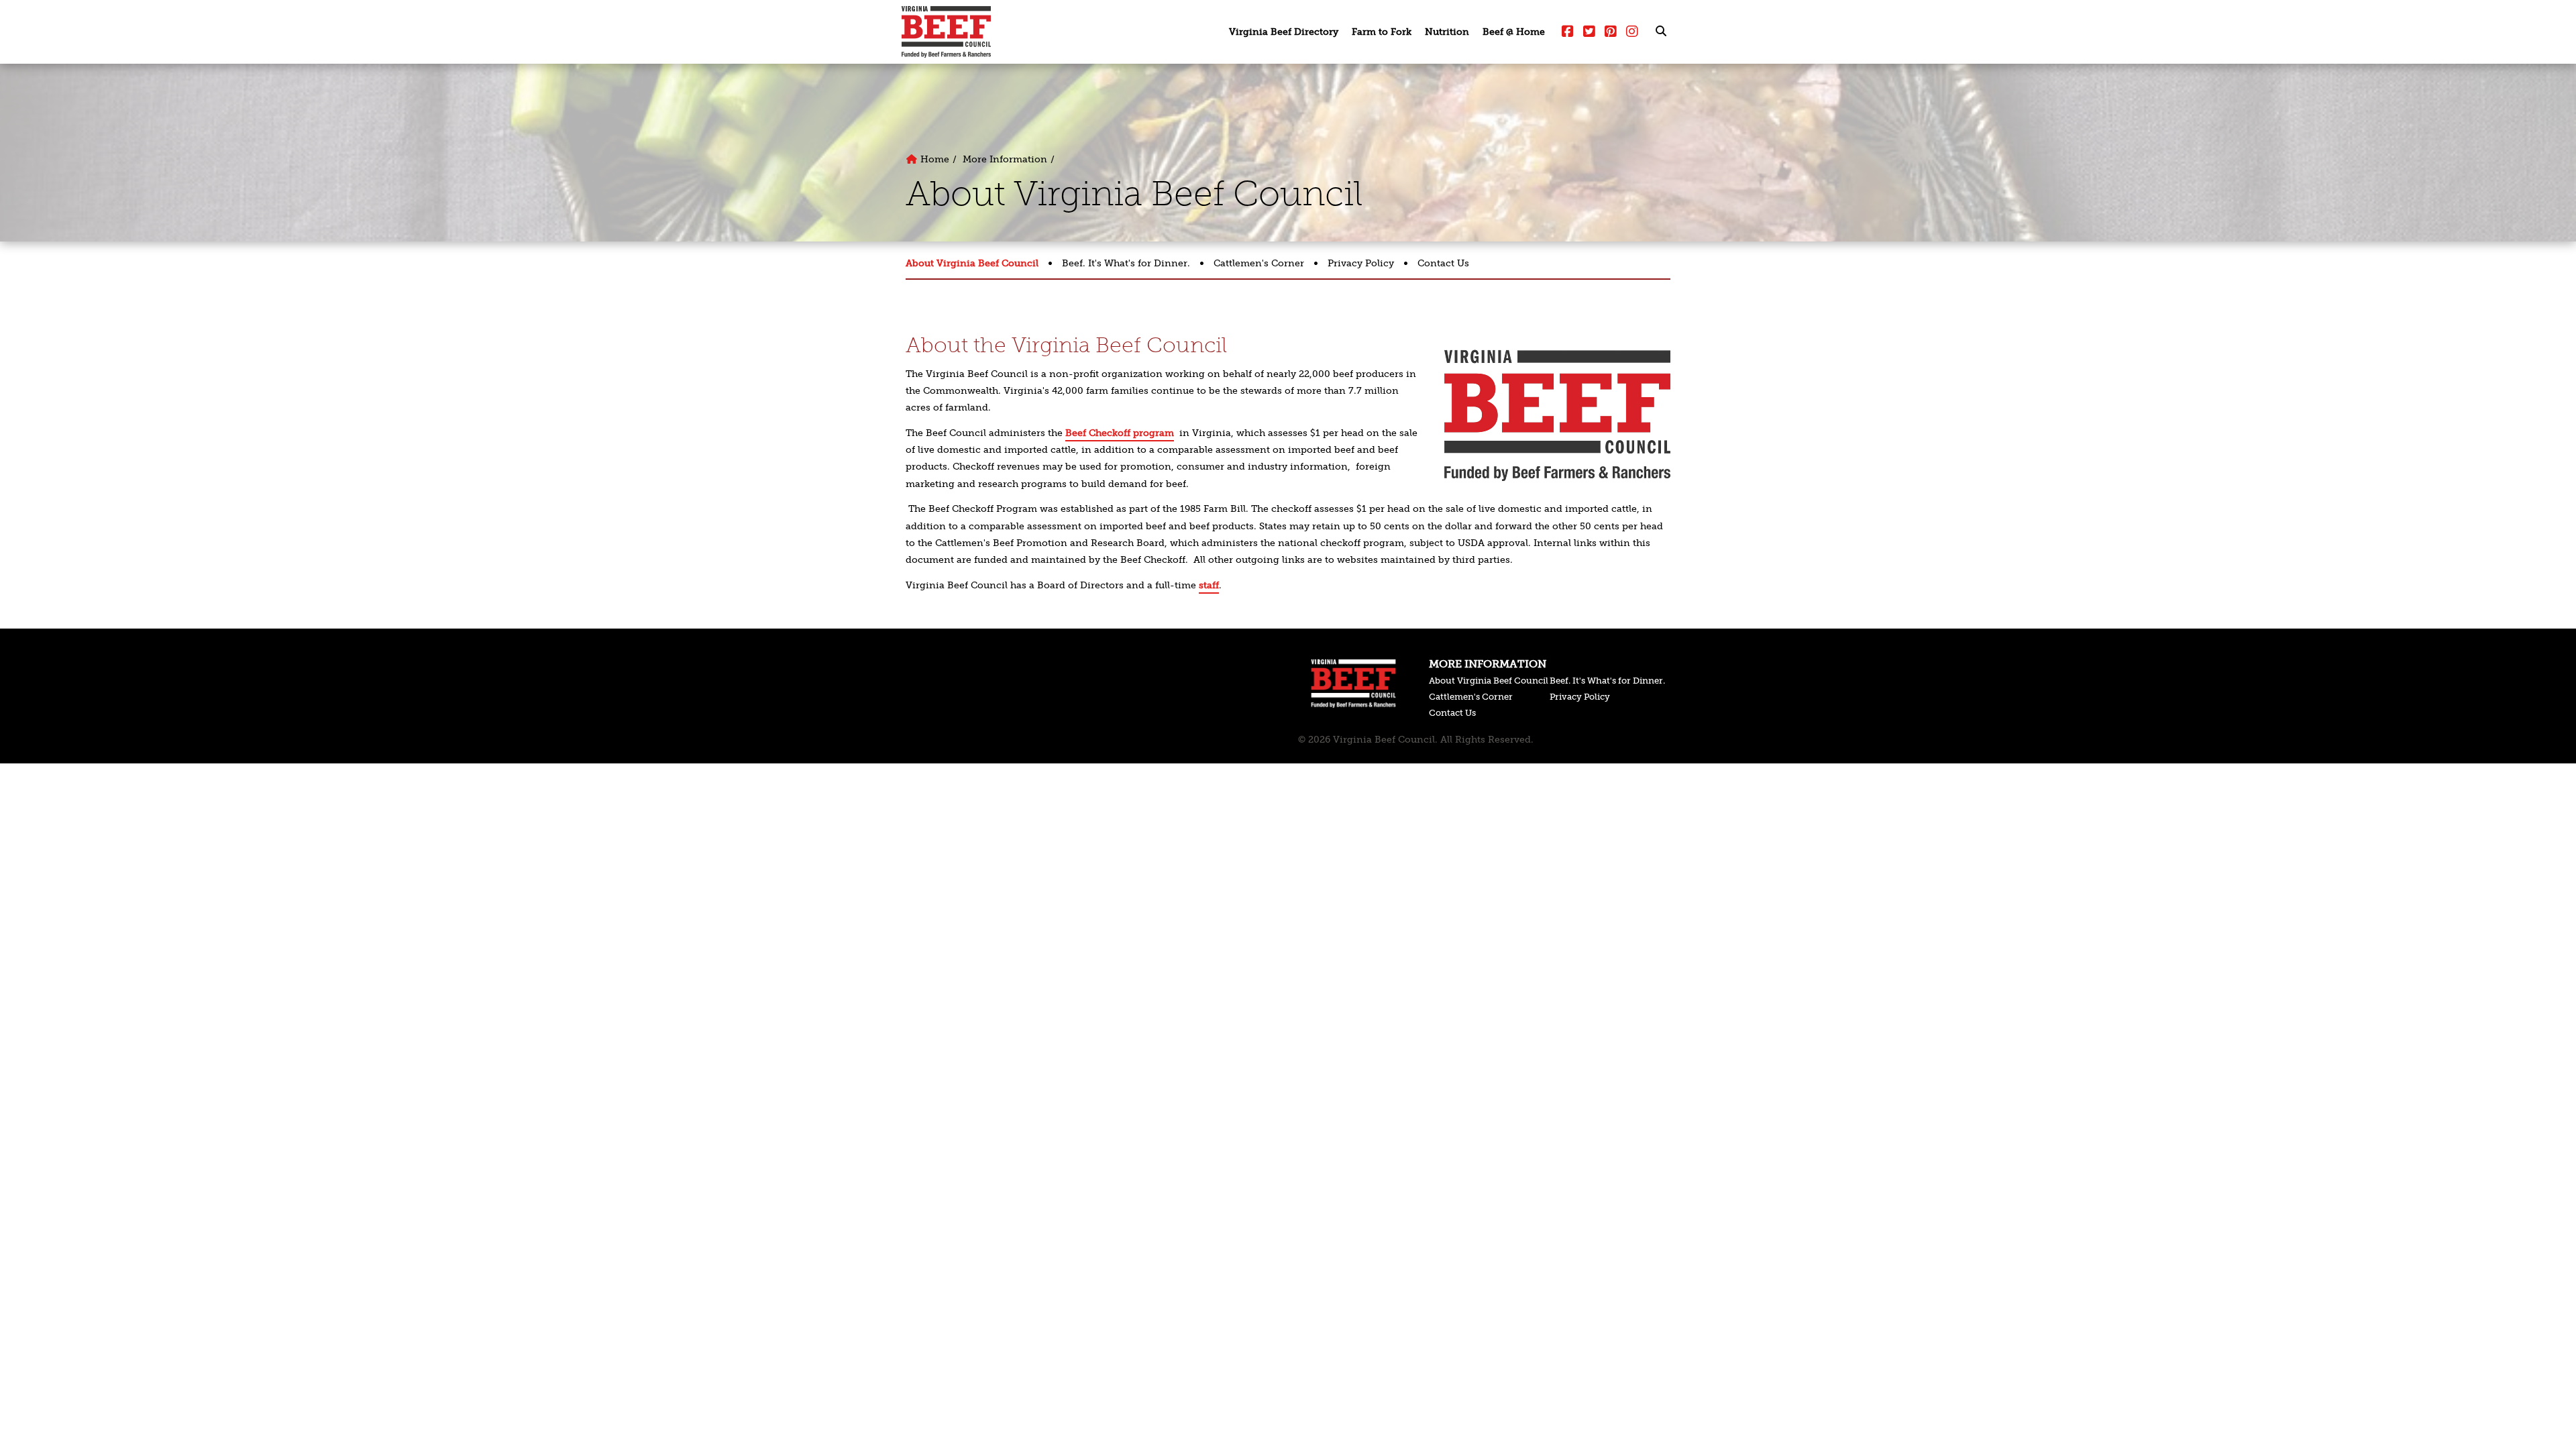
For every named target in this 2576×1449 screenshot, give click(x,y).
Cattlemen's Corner (1259, 263)
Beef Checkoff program (1120, 433)
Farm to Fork (1382, 32)
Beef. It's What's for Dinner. (1126, 263)
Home (933, 159)
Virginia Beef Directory (1284, 32)
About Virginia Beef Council (972, 263)
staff (1209, 585)
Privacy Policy (1361, 263)
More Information (1005, 159)
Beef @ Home (1514, 32)
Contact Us (1443, 263)
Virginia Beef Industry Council (946, 32)
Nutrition (1447, 32)
